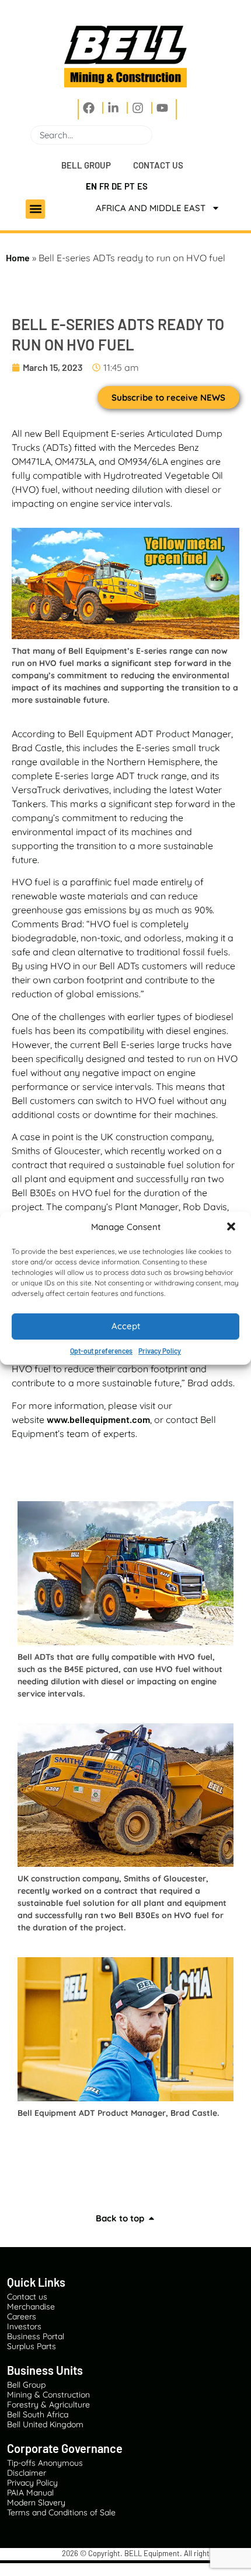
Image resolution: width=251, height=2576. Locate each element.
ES (142, 186)
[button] (232, 1228)
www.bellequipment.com (98, 1419)
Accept (126, 1326)
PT (130, 186)
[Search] (157, 135)
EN (91, 186)
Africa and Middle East (151, 208)
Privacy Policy (160, 1351)
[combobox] (91, 135)
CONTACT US (158, 165)
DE (117, 186)
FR (104, 186)
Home (18, 257)
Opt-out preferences (101, 1351)
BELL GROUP (86, 165)
